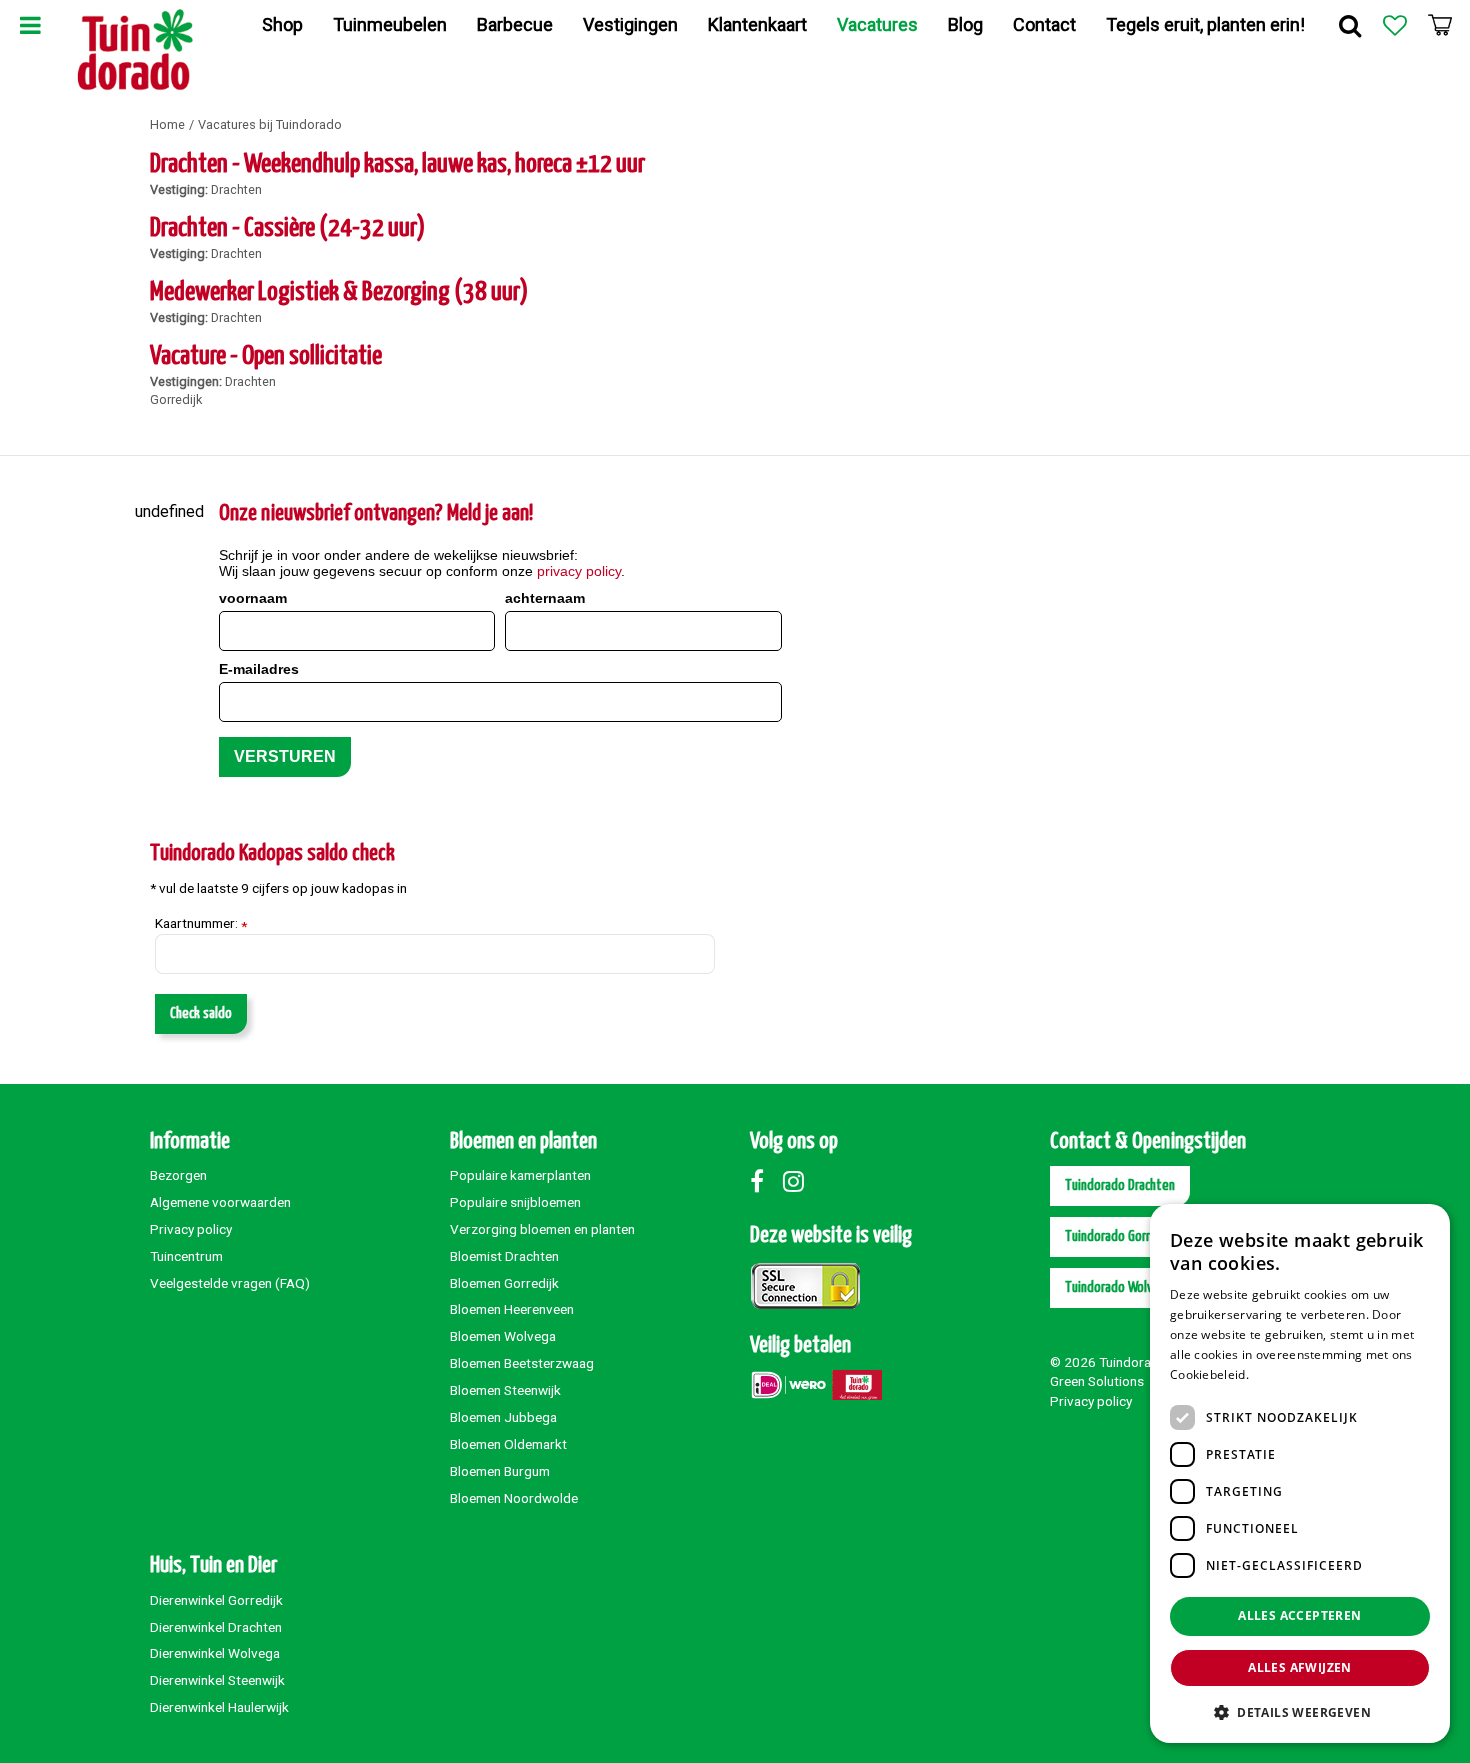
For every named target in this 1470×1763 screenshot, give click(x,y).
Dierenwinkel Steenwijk (217, 1680)
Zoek (1350, 25)
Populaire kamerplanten (520, 1175)
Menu (30, 25)
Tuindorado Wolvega (1119, 1287)
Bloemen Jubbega (503, 1417)
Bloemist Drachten (504, 1256)
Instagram (798, 1181)
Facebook (765, 1181)
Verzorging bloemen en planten (542, 1229)
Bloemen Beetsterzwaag (522, 1363)
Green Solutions (1097, 1381)
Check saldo (201, 1013)
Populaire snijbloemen (515, 1202)
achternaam (545, 598)
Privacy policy (191, 1229)
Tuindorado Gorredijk (1120, 1236)
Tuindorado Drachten (1120, 1185)
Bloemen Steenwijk (505, 1390)
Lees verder (1286, 1374)
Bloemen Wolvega (503, 1336)
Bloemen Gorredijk (504, 1283)
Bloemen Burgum (500, 1471)
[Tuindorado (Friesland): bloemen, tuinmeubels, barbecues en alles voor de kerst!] (135, 50)
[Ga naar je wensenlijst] (1395, 25)
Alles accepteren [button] (1299, 1615)
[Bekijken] (1440, 25)
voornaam (253, 598)
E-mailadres (259, 669)
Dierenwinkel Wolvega (215, 1653)
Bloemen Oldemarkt (508, 1444)
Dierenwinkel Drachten (216, 1627)
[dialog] (1300, 1473)
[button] (1300, 1711)
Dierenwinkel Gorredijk (216, 1600)
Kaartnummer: (201, 924)
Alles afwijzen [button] (1300, 1667)
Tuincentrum (186, 1256)
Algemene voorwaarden (220, 1202)
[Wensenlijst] (1395, 25)
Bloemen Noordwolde (514, 1498)
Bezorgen (178, 1175)
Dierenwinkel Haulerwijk (219, 1707)
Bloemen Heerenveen (512, 1309)
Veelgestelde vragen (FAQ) (230, 1283)
